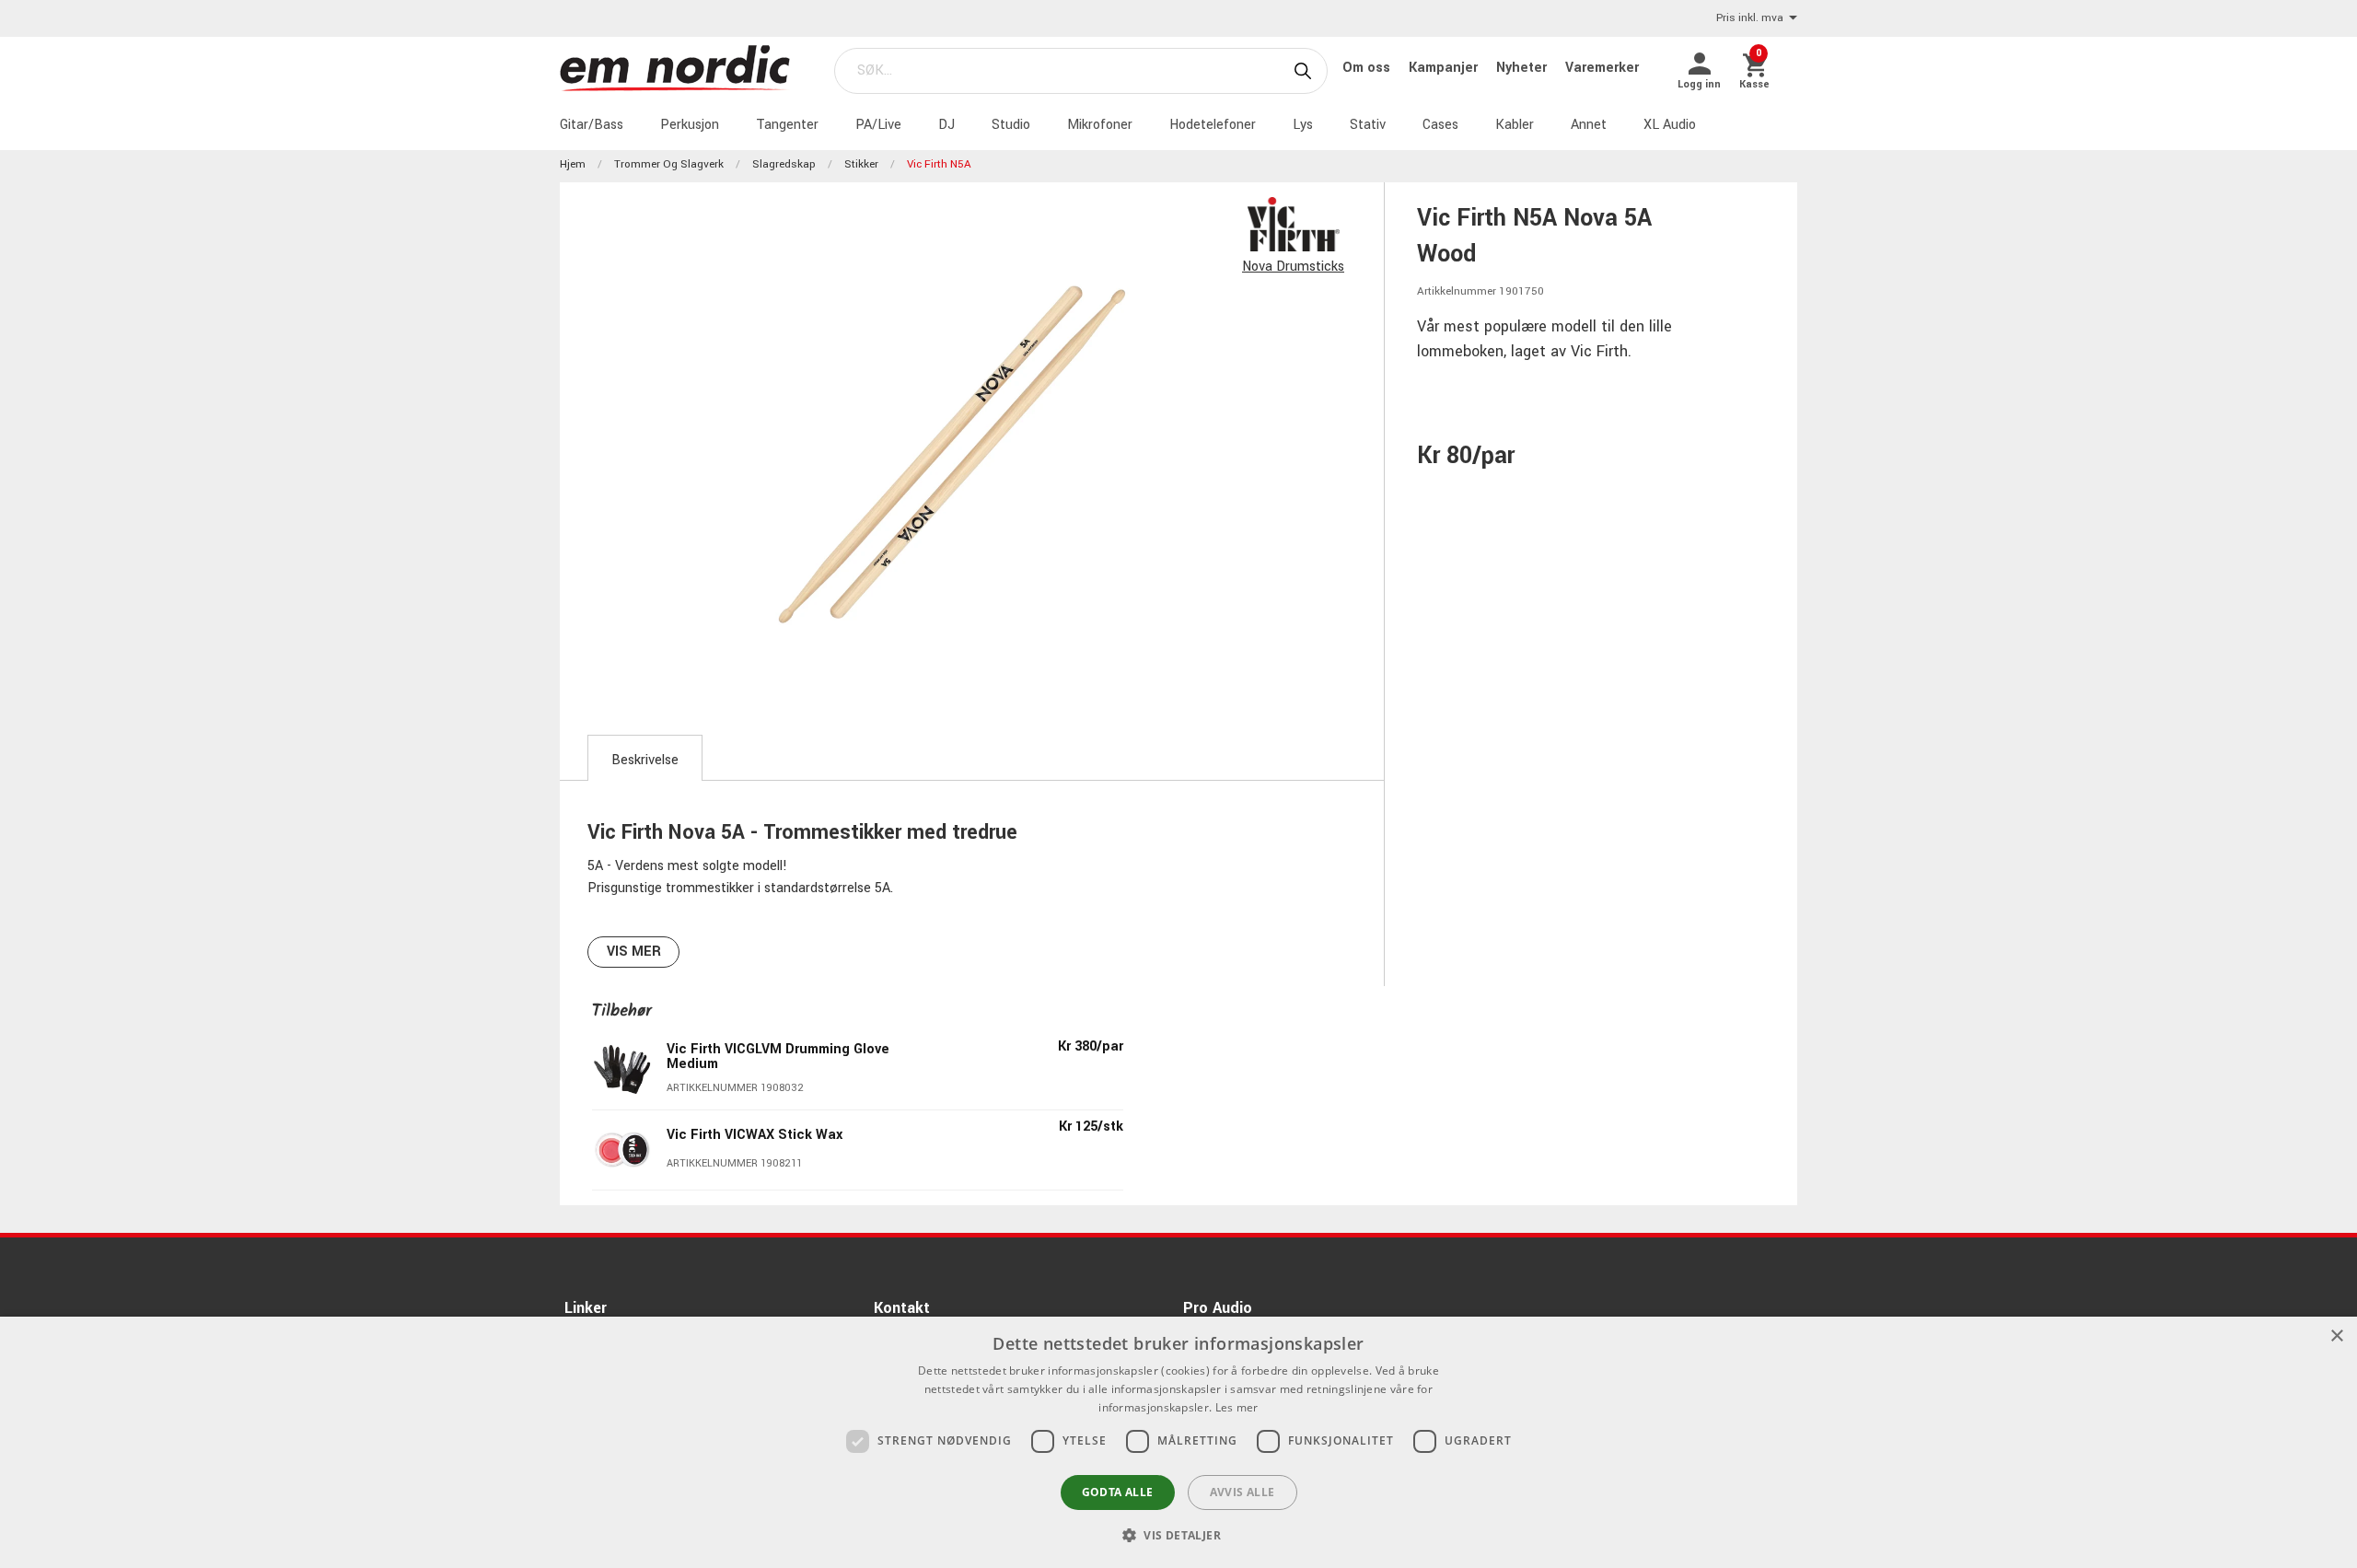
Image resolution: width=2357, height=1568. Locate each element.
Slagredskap (784, 164)
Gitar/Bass (592, 125)
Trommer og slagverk (669, 164)
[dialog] (1178, 1442)
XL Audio (1670, 125)
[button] (1178, 1535)
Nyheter (1523, 68)
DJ (946, 125)
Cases (1440, 125)
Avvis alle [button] (1242, 1492)
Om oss (1368, 68)
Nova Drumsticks (1293, 267)
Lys (1303, 125)
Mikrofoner (1100, 125)
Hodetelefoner (1213, 125)
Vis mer (634, 952)
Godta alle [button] (1118, 1492)
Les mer (1237, 1407)
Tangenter (787, 125)
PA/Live (878, 125)
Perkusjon (690, 125)
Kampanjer (1445, 68)
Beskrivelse (645, 760)
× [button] (2336, 1336)
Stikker (861, 164)
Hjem (573, 164)
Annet (1589, 125)
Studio (1011, 125)
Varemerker (1602, 68)
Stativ (1368, 125)
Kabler (1515, 125)
